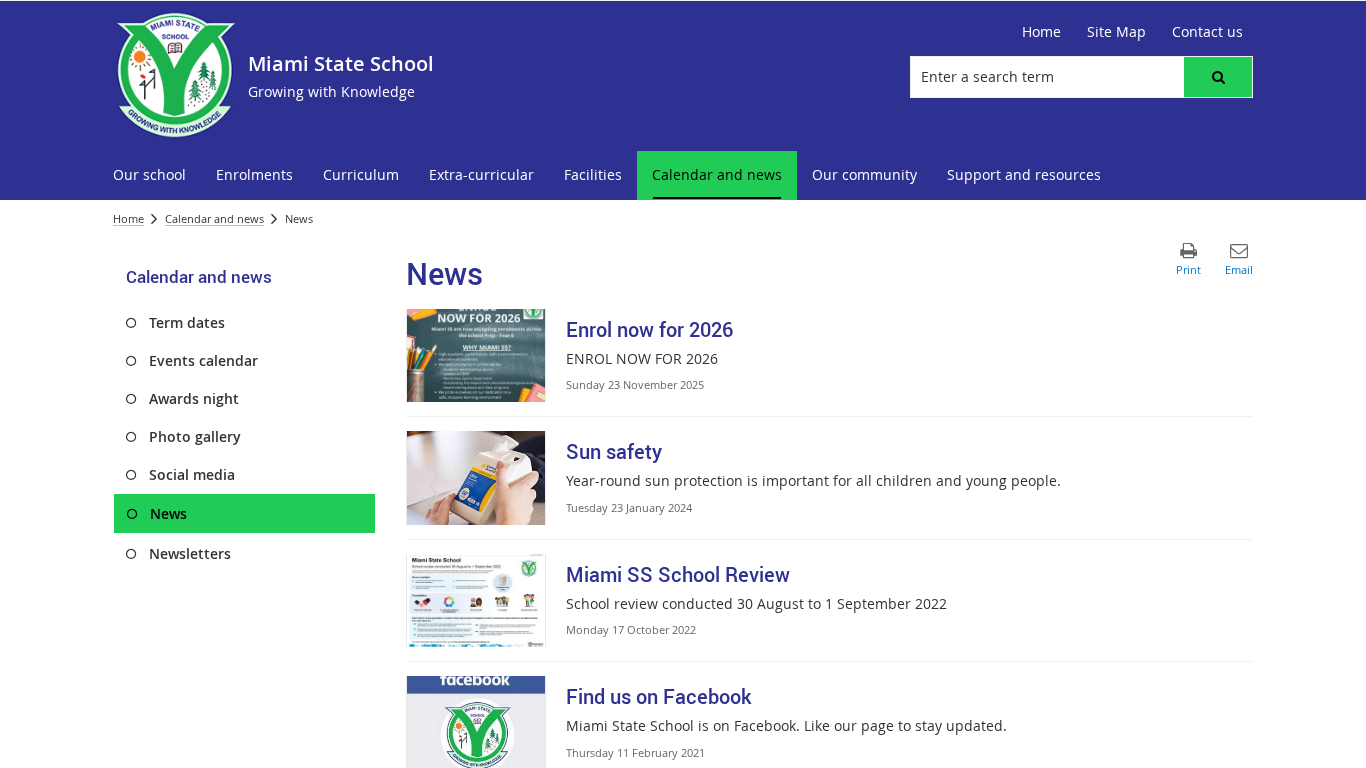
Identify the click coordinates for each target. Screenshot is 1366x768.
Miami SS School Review (678, 574)
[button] (1218, 77)
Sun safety (614, 451)
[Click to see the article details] (476, 355)
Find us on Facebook (658, 696)
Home (128, 218)
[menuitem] (149, 175)
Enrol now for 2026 (649, 329)
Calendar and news (214, 218)
